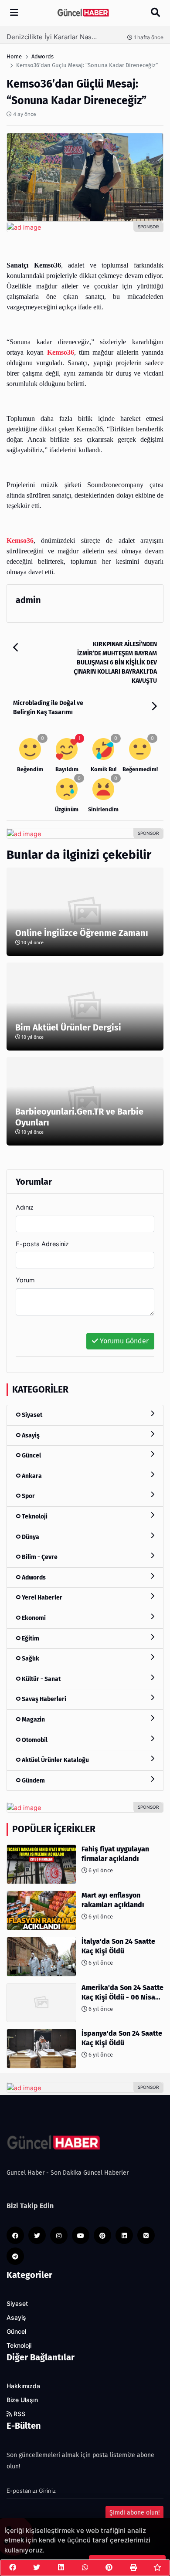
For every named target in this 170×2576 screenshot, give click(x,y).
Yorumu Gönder (123, 1341)
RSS (19, 2414)
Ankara (31, 1476)
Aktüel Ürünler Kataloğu (55, 1760)
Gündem (33, 1781)
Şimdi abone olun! (134, 2513)
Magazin (33, 1720)
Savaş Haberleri (43, 1699)
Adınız (25, 1207)
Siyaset (31, 1415)
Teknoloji (34, 1517)
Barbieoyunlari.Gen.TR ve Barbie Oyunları (79, 1117)
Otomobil (34, 1740)
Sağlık (30, 1659)
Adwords (33, 1578)
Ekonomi (33, 1618)
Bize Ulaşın (22, 2400)
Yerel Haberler (41, 1598)
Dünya (30, 1537)
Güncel (31, 1456)
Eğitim (30, 1639)
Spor (28, 1496)
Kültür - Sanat (41, 1679)
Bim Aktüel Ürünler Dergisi (68, 1027)
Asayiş (30, 1435)
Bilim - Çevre (39, 1557)
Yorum (25, 1280)
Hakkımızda (23, 2386)
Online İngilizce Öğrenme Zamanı (82, 933)
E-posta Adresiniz (42, 1244)
